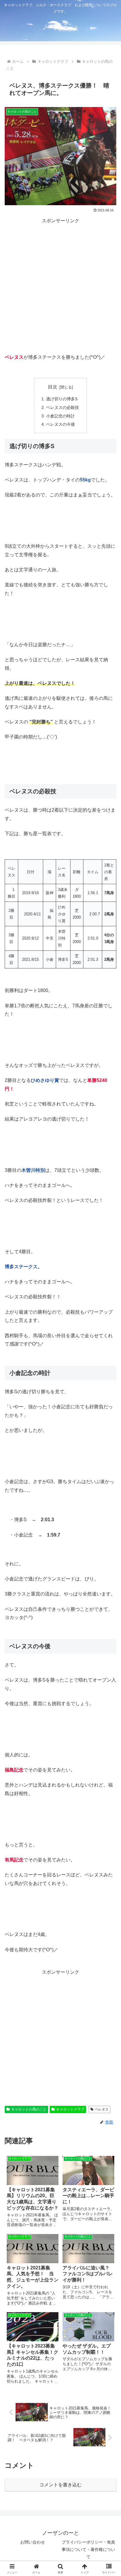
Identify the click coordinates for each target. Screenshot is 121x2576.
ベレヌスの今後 (60, 424)
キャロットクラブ (70, 2109)
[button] (109, 1480)
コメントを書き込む (60, 2485)
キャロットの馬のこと (29, 2109)
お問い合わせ (33, 2542)
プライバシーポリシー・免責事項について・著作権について (88, 2549)
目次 (53, 387)
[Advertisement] (60, 286)
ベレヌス (102, 2109)
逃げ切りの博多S (62, 399)
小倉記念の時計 (60, 416)
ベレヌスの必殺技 (63, 407)
